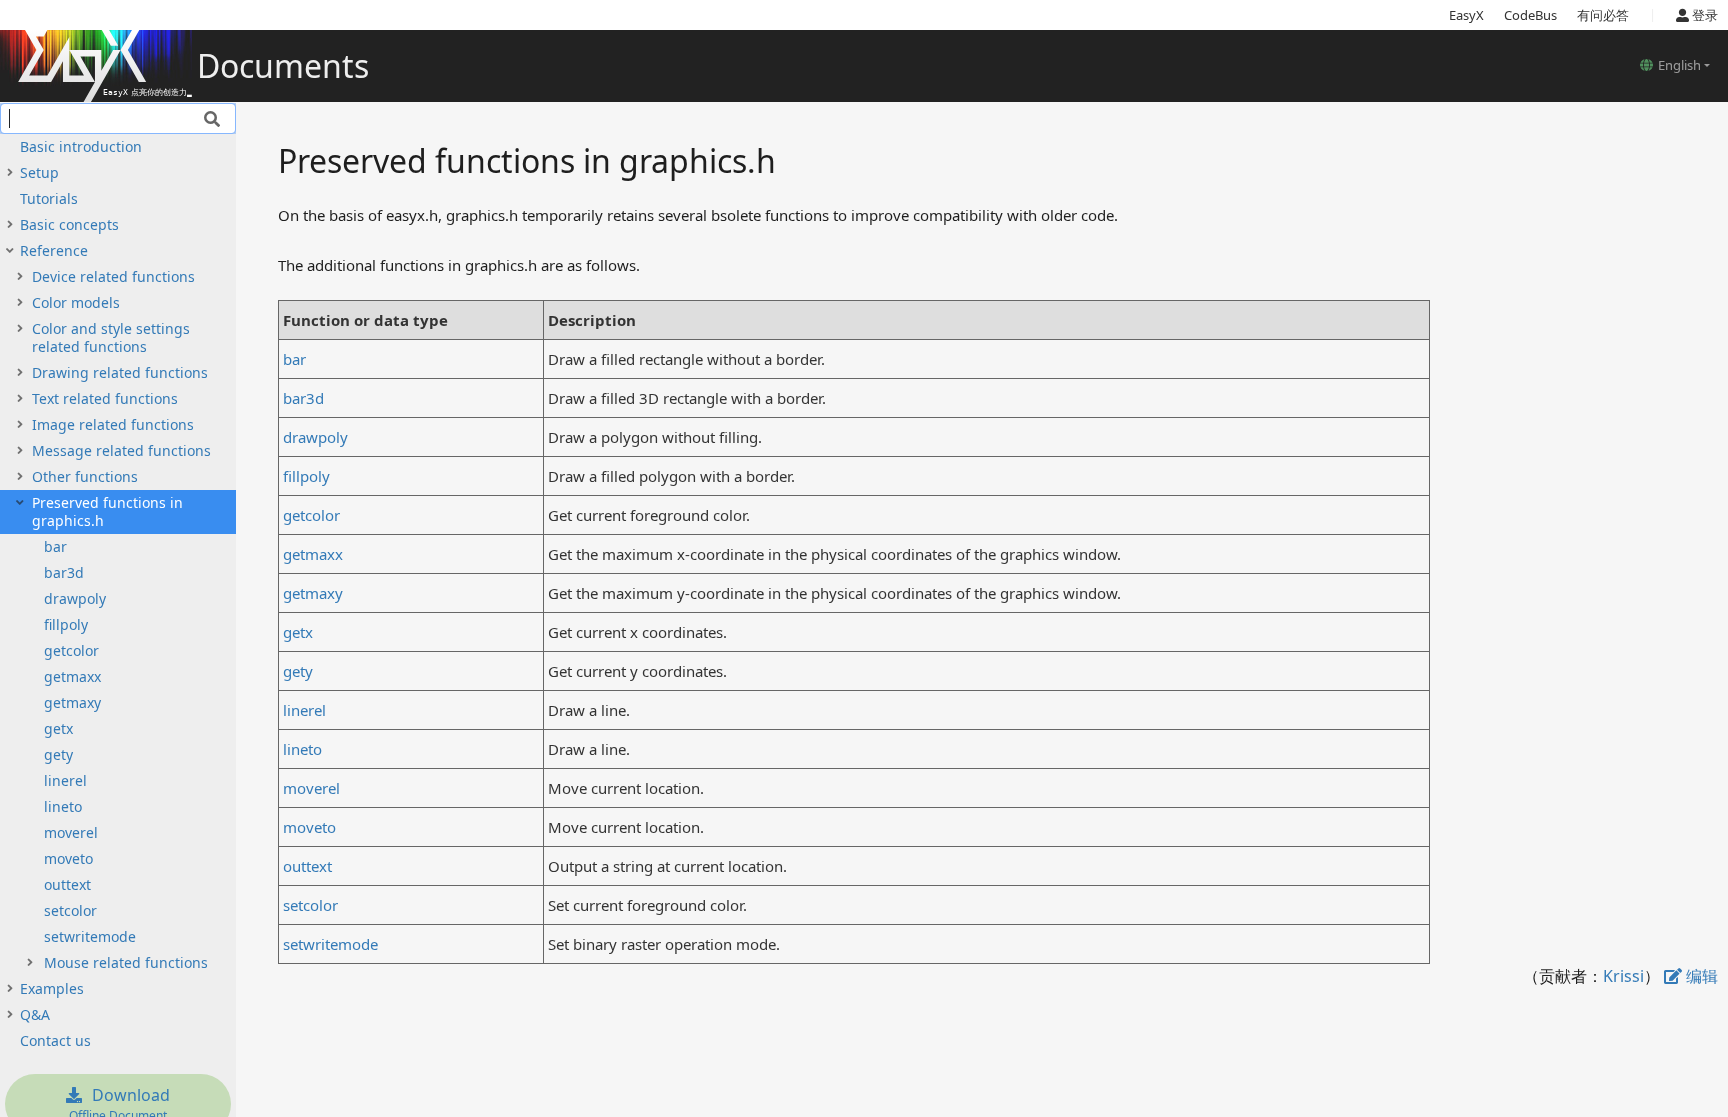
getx (58, 728)
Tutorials (49, 198)
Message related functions (121, 450)
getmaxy (72, 702)
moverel (71, 832)
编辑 (1700, 976)
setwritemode (90, 936)
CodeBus (1530, 15)
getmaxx (72, 676)
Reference (54, 250)
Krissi (1623, 976)
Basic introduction (81, 146)
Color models (76, 302)
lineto (63, 806)
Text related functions (105, 398)
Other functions (85, 476)
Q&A (35, 1014)
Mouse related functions (126, 962)
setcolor (70, 910)
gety (58, 754)
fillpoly (66, 624)
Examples (52, 988)
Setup (39, 172)
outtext (67, 884)
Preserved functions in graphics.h (107, 511)
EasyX (1466, 15)
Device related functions (113, 276)
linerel (65, 780)
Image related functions (113, 424)
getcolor (71, 650)
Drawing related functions (120, 372)
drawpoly (75, 598)
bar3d (64, 572)
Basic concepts (69, 224)
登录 (1703, 15)
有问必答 (1603, 15)
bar (55, 546)
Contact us (55, 1040)
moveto (68, 858)
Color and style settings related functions (111, 337)
